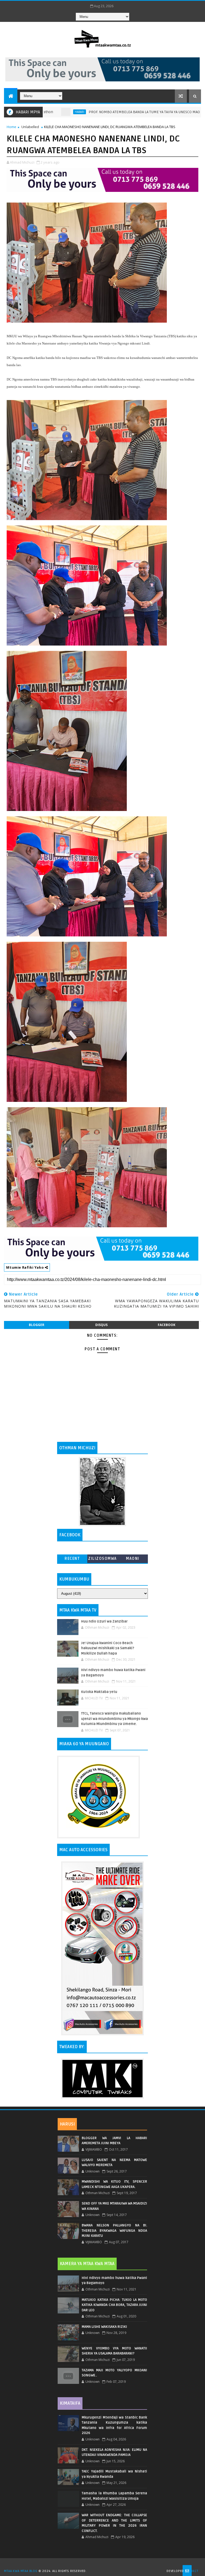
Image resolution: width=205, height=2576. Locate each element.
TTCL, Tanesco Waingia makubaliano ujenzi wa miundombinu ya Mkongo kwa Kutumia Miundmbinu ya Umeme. (115, 1719)
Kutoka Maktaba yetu (99, 1692)
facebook (167, 1325)
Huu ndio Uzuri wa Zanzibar (104, 1621)
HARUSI (67, 2124)
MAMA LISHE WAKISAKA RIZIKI (104, 2327)
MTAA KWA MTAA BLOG (21, 2571)
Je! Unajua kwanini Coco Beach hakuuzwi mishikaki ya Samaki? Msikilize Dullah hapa (108, 1648)
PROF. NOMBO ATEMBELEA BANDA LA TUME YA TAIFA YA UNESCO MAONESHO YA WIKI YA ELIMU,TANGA (117, 112)
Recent (72, 1559)
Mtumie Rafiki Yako (25, 1267)
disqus (101, 1325)
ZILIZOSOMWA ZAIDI (102, 1560)
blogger (37, 1325)
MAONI (133, 1559)
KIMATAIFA (70, 2403)
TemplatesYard (104, 2564)
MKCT (194, 2571)
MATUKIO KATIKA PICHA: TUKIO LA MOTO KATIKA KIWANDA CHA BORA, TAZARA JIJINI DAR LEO (114, 2305)
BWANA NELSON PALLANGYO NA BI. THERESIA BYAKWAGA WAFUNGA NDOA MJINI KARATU (114, 2231)
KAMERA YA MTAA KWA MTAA (87, 2264)
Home (11, 127)
